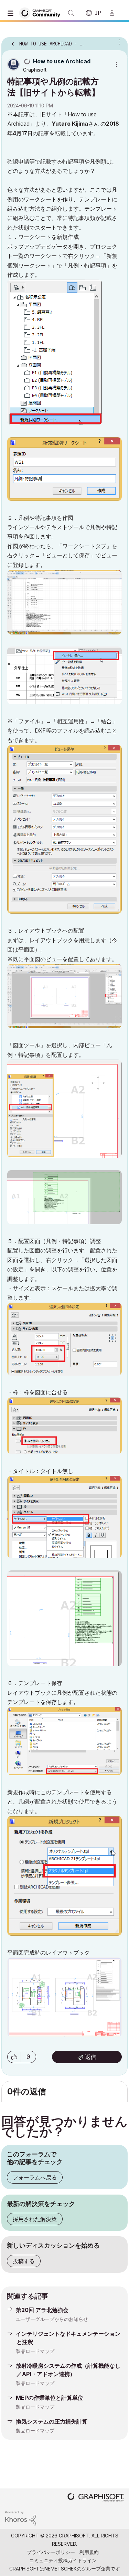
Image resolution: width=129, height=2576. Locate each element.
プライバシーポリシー (51, 2552)
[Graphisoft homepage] (96, 2498)
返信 (90, 2057)
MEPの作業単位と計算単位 (50, 2398)
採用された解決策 (35, 2219)
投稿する (24, 2261)
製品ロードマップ (35, 2351)
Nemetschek (61, 2569)
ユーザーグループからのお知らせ (52, 2319)
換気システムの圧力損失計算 (52, 2421)
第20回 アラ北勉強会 (42, 2310)
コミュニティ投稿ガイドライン (63, 2560)
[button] (14, 2057)
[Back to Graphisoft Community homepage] (42, 13)
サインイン (115, 13)
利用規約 (89, 2552)
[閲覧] (12, 13)
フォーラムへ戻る (35, 2177)
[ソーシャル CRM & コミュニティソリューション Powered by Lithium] (21, 2518)
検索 (71, 13)
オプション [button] (118, 42)
